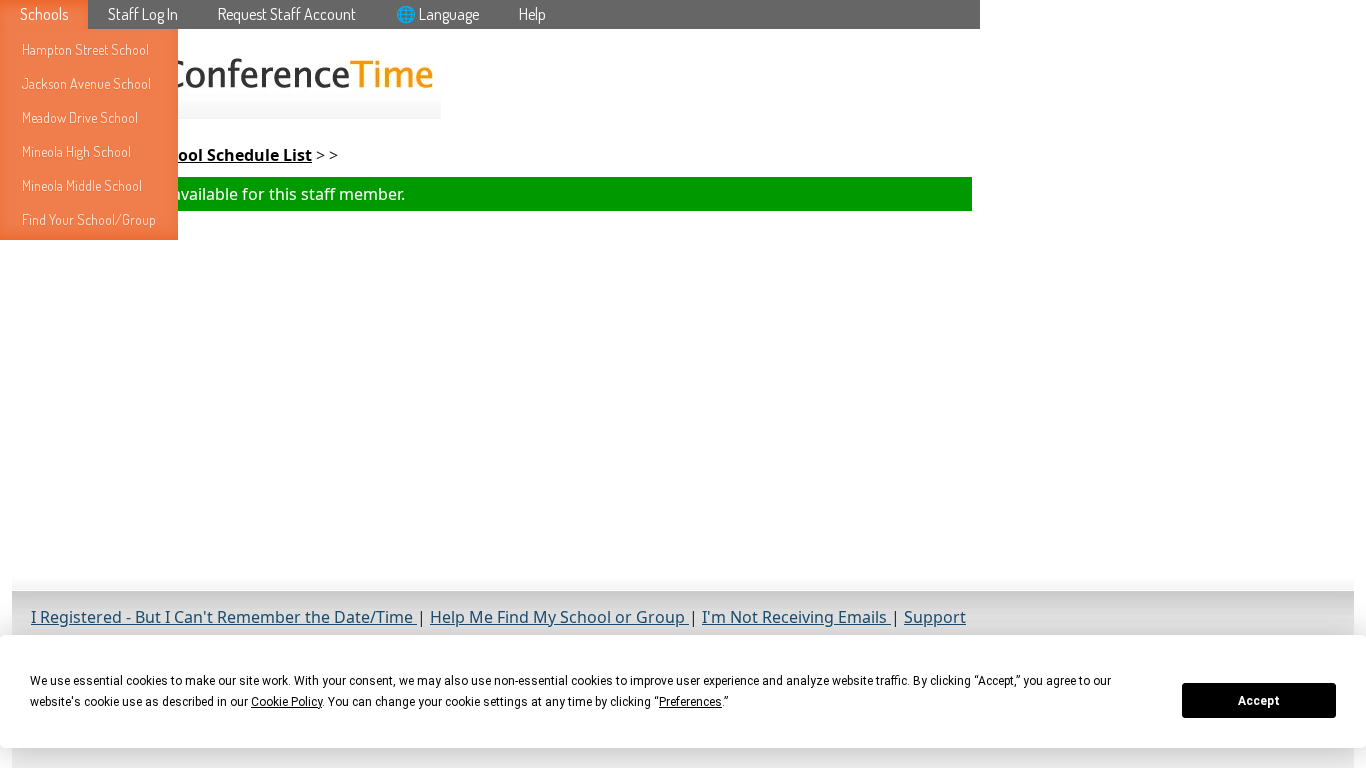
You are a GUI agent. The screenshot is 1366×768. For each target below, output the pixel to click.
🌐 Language (437, 14)
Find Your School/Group (89, 219)
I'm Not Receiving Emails (796, 617)
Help (532, 14)
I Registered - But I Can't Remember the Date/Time (224, 617)
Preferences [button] (690, 702)
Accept (1259, 701)
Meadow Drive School (80, 117)
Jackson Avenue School (86, 83)
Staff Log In (143, 14)
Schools (44, 14)
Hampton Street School (85, 49)
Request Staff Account (287, 14)
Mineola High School (76, 151)
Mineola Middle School (82, 185)
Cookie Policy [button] (286, 702)
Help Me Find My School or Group (559, 617)
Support (935, 617)
